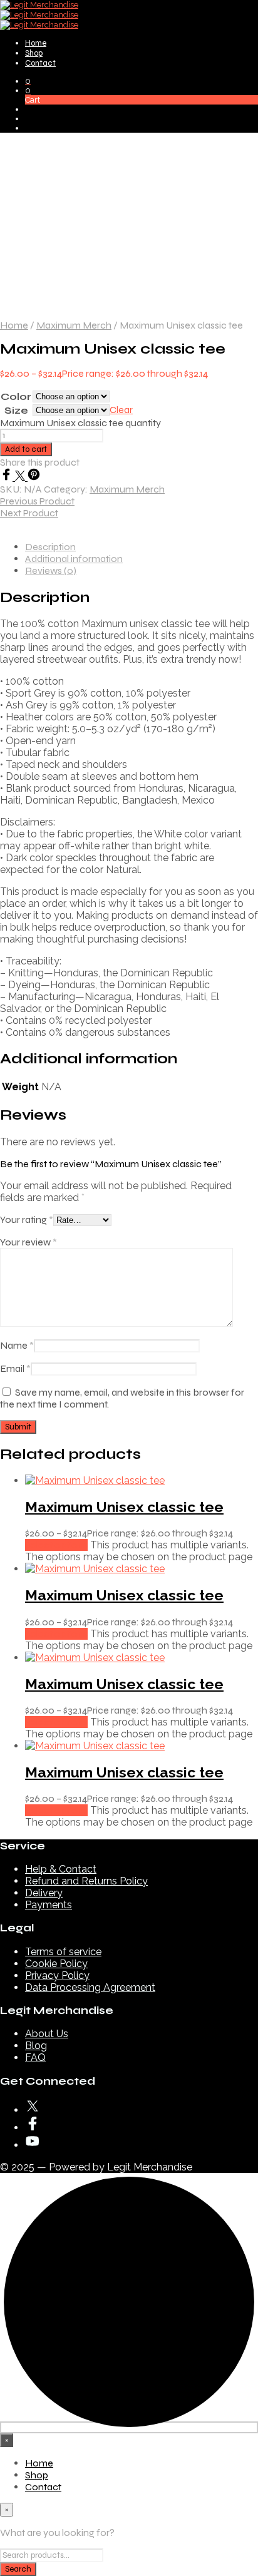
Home (36, 43)
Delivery (44, 1893)
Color (16, 396)
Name (17, 1345)
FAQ (35, 2057)
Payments (49, 1905)
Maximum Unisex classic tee (124, 1507)
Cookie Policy (56, 1964)
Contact (40, 63)
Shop (34, 53)
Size (16, 410)
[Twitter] (21, 477)
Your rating (27, 1219)
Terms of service (63, 1952)
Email (15, 1368)
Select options (56, 1545)
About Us (47, 2034)
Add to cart (26, 449)
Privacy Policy (57, 1975)
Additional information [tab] (74, 559)
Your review (28, 1242)
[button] (28, 81)
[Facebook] (8, 477)
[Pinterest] (34, 477)
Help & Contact (61, 1869)
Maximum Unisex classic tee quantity (80, 423)
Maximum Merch (74, 325)
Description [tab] (50, 547)
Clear (121, 410)
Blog (36, 2046)
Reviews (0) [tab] (51, 570)
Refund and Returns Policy (86, 1881)
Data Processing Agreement (90, 1987)
